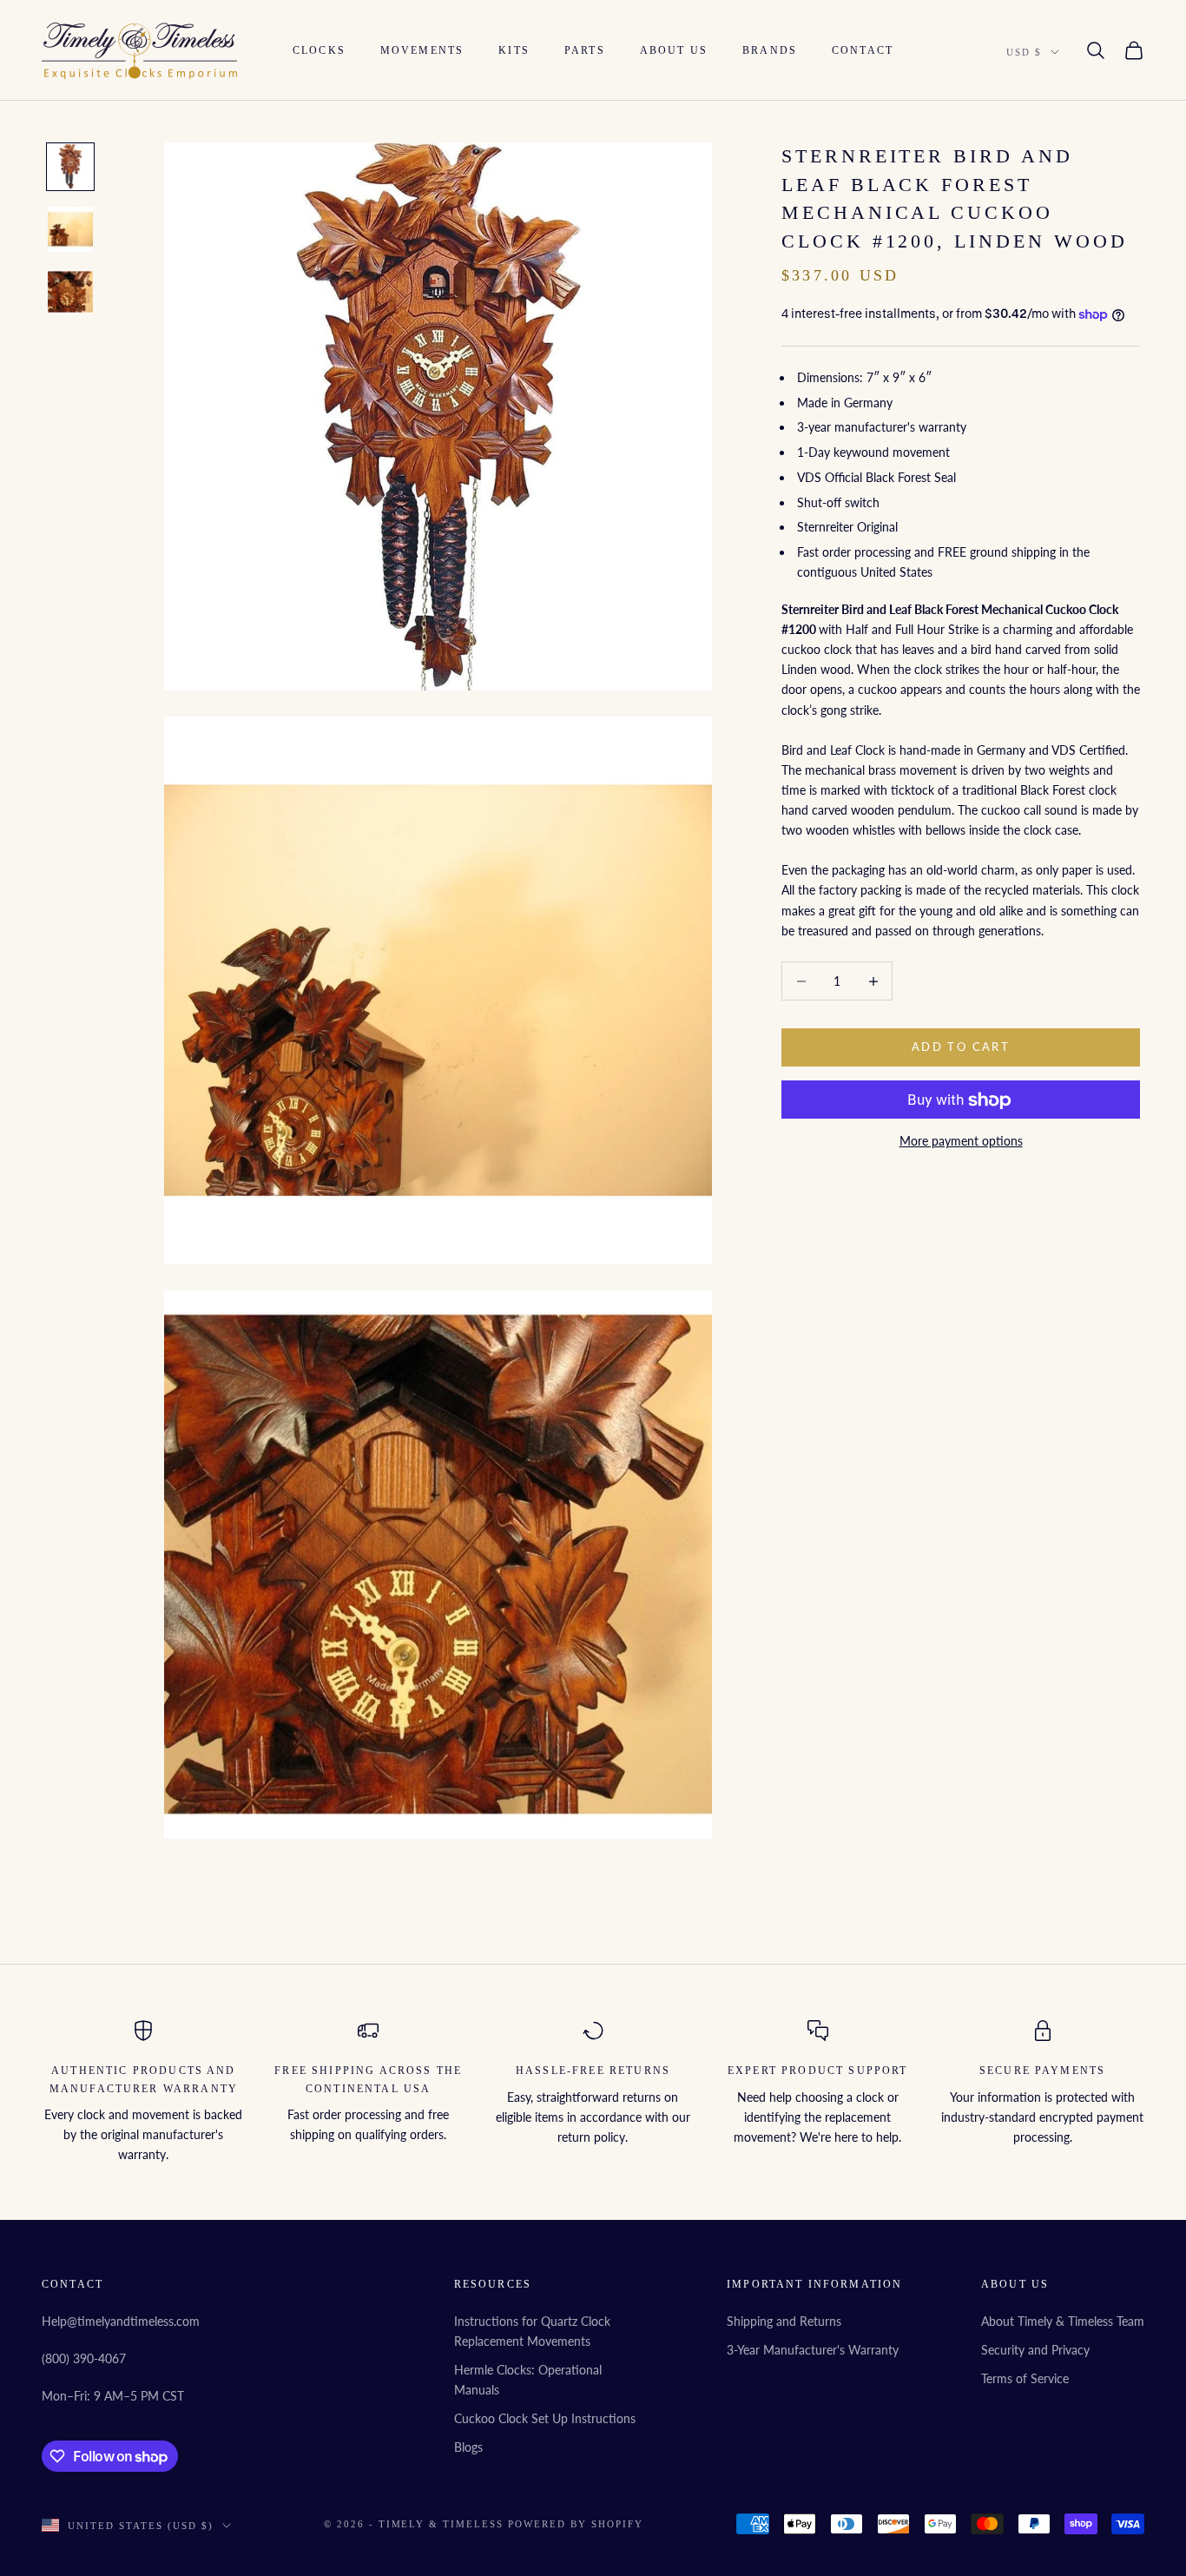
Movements (422, 50)
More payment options (961, 1142)
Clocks (319, 50)
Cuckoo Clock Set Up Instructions (545, 2418)
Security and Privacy (1035, 2350)
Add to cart (961, 1047)
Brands (770, 50)
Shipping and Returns (784, 2321)
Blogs (468, 2447)
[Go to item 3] (70, 292)
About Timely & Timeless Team (1063, 2321)
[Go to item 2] (70, 229)
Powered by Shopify (576, 2524)
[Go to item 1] (70, 167)
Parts (585, 50)
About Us (674, 50)
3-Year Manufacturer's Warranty (813, 2350)
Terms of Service (1025, 2378)
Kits (514, 50)
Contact (863, 50)
